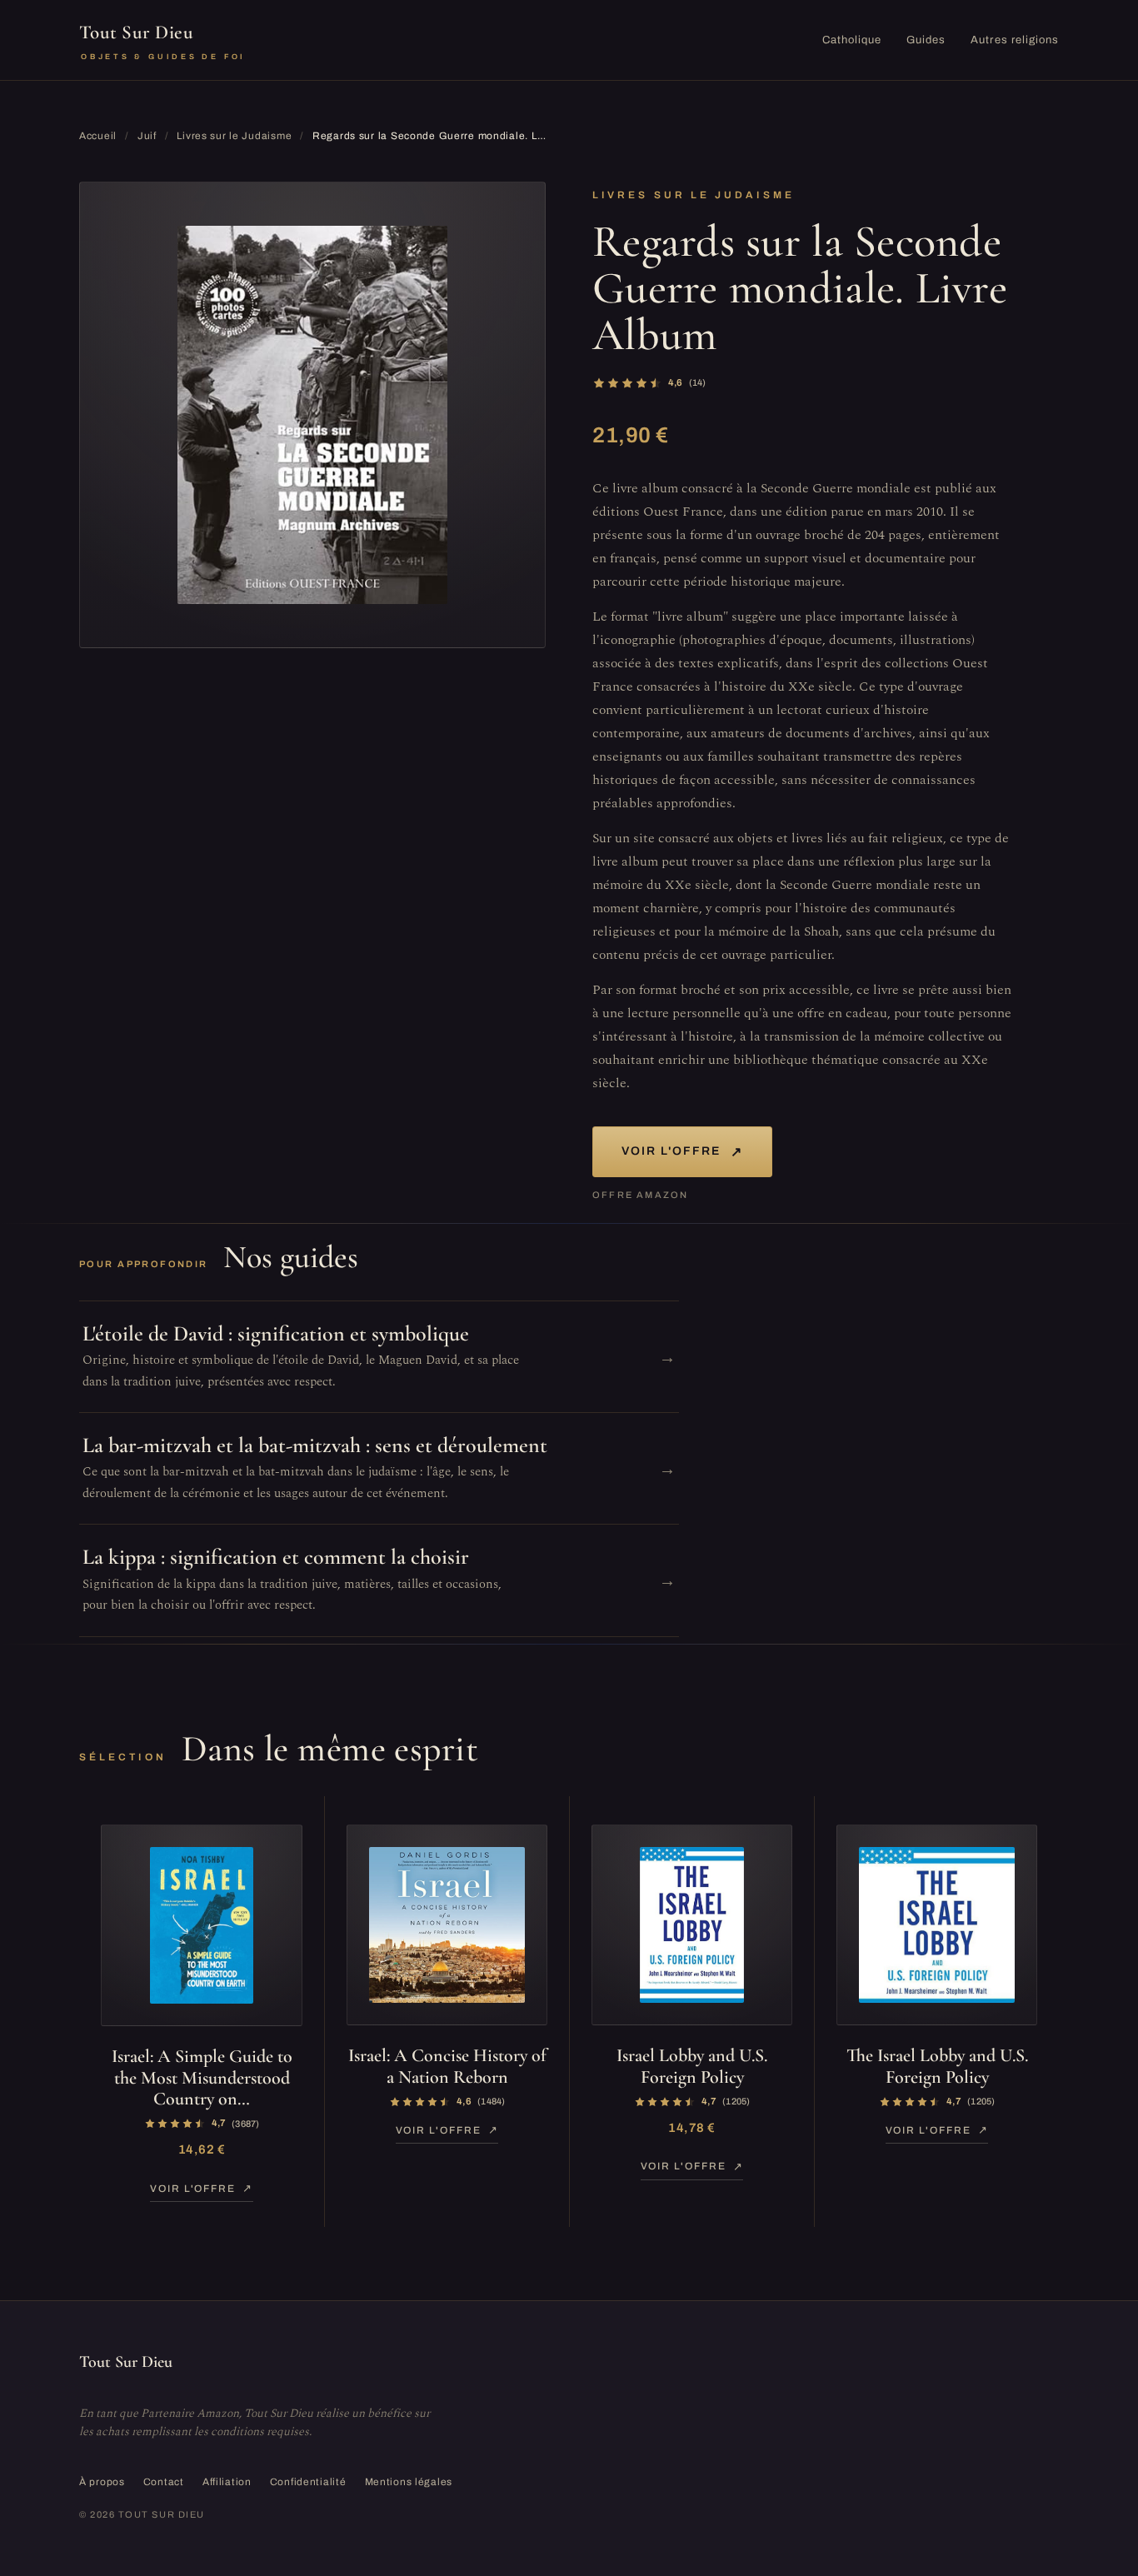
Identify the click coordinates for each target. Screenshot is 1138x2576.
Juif (147, 136)
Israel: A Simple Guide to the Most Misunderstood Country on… (202, 2077)
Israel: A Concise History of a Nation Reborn (447, 2066)
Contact (164, 2482)
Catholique (852, 40)
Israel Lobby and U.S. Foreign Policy (692, 2066)
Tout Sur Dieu (162, 41)
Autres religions (1015, 40)
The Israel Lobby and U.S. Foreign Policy (937, 2066)
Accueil (98, 136)
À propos (102, 2482)
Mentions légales (409, 2482)
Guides (926, 40)
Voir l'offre (682, 1152)
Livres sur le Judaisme (234, 136)
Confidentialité (308, 2482)
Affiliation (227, 2482)
